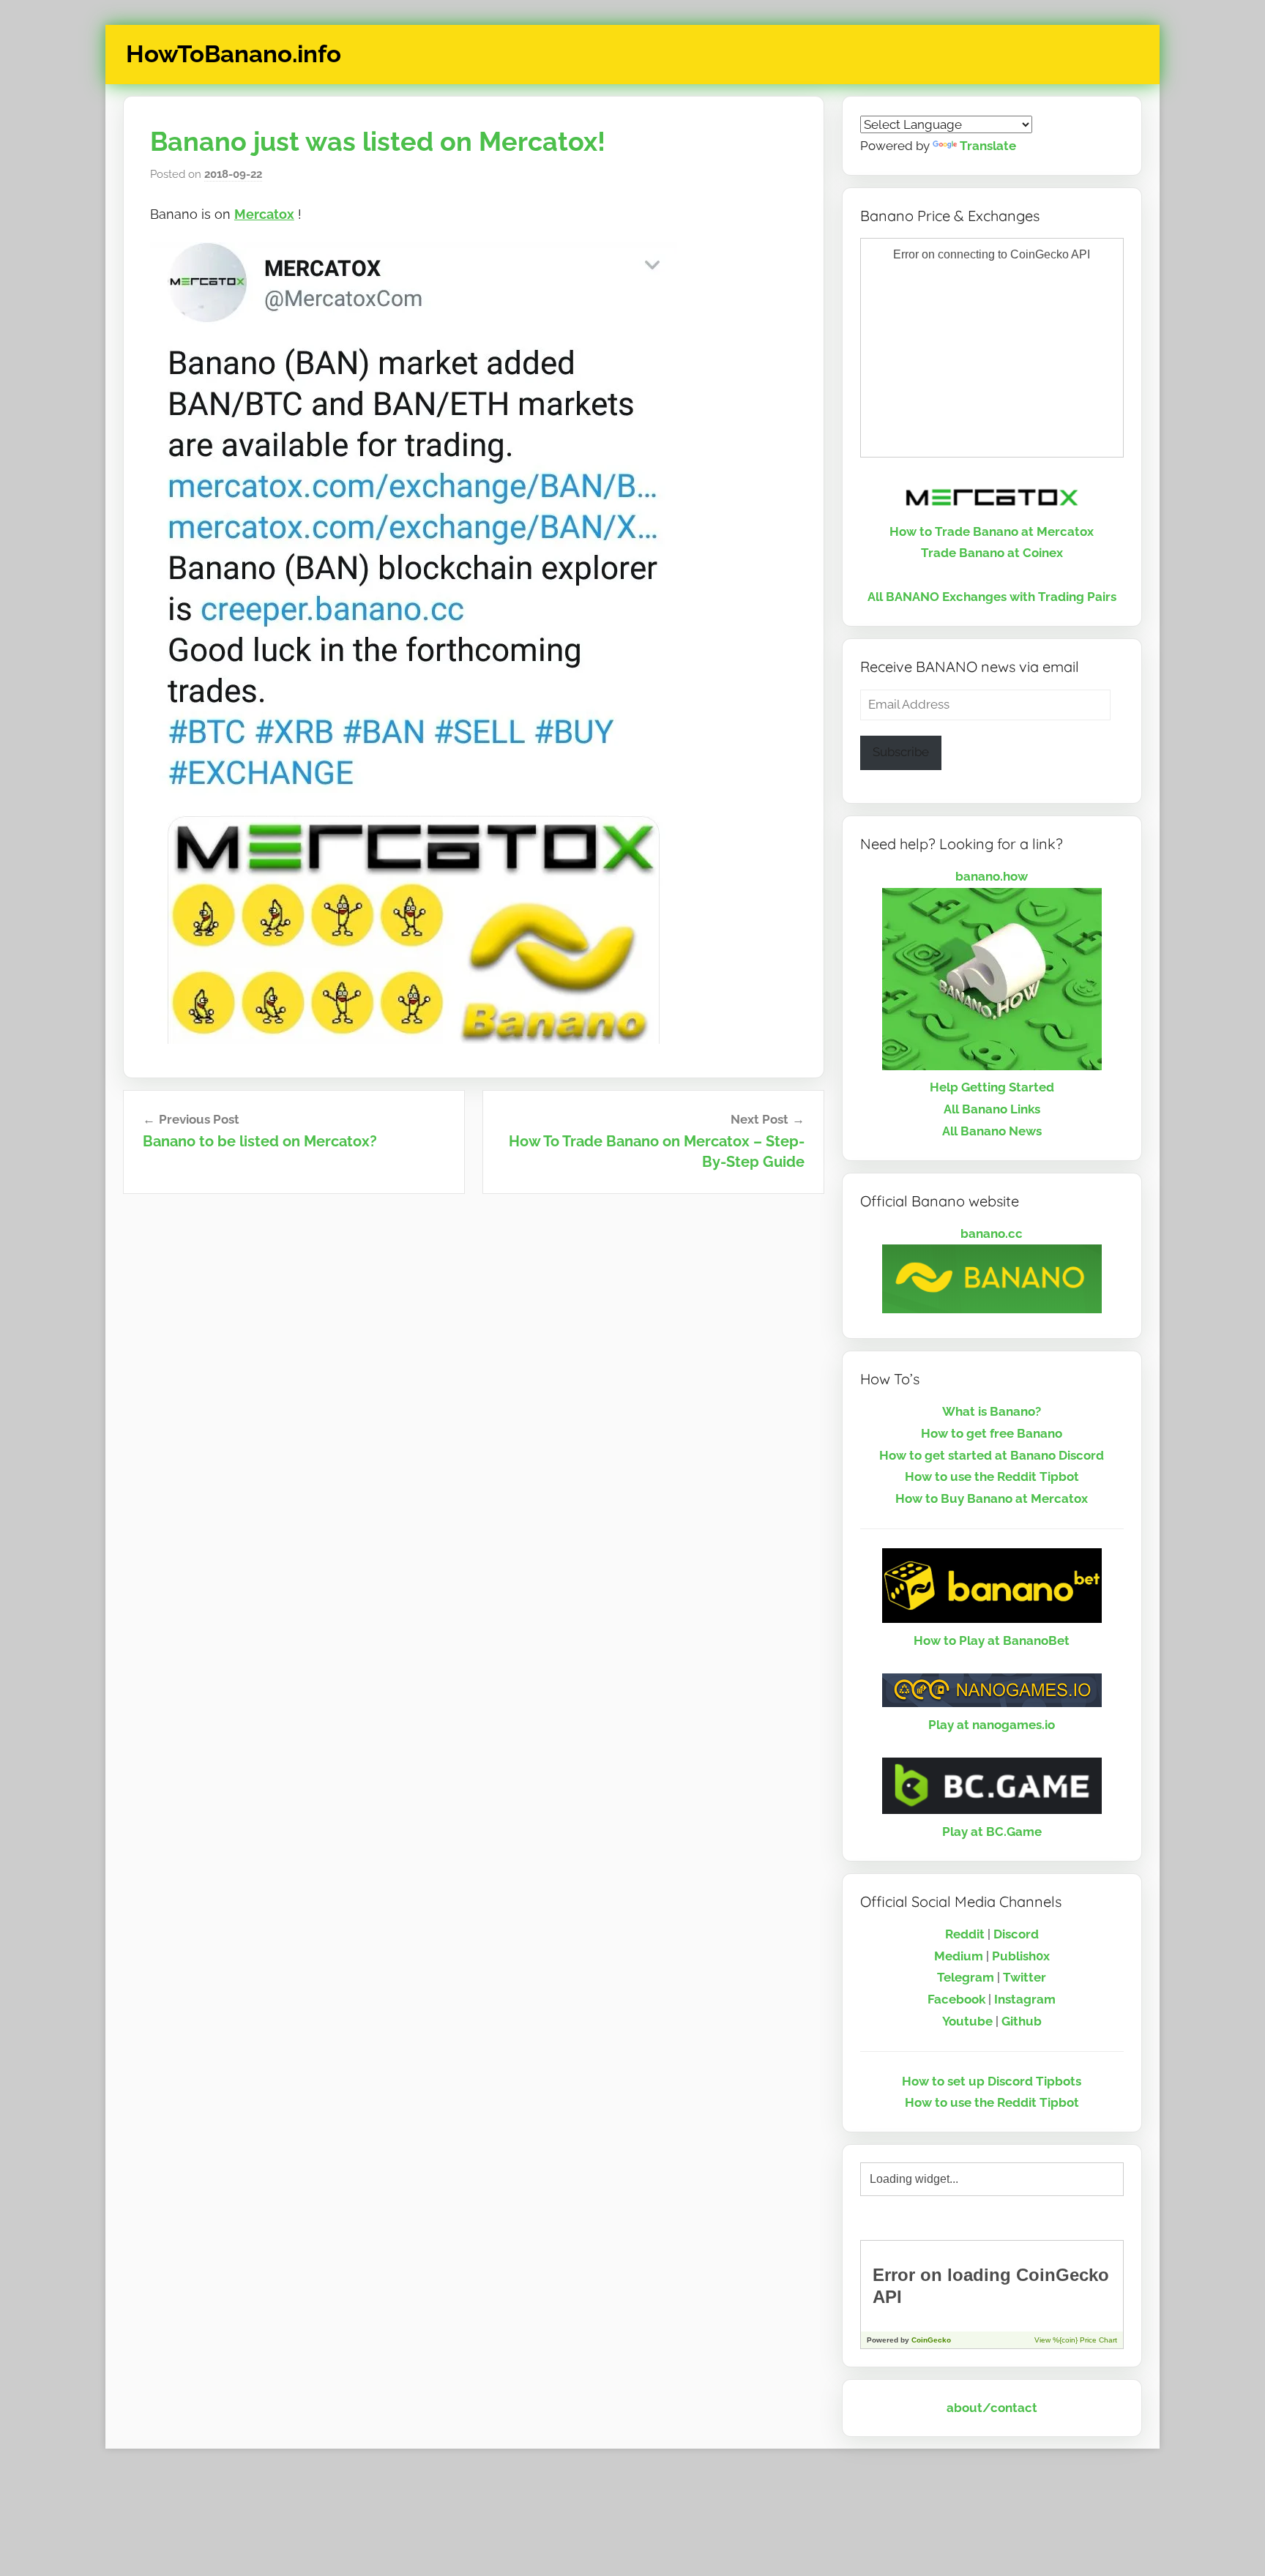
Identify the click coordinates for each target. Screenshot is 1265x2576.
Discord (1016, 1934)
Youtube (967, 2021)
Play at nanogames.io (992, 1725)
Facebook (956, 1999)
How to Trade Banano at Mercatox (992, 531)
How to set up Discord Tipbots (992, 2081)
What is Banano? (992, 1411)
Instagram (1025, 1999)
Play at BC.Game (992, 1832)
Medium (959, 1956)
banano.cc (992, 1233)
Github (1022, 2021)
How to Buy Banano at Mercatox (992, 1498)
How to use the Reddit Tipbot (992, 1476)
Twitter (1025, 1977)
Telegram (966, 1977)
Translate (988, 146)
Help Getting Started (992, 1087)
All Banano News (992, 1131)
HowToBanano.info (234, 54)
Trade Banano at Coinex (992, 553)
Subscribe (901, 752)
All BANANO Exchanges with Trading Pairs (992, 597)
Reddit (965, 1934)
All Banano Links (992, 1109)
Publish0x (1021, 1956)
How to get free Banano (992, 1433)
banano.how (992, 876)
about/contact (992, 2408)
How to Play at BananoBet (992, 1640)
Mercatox (264, 214)
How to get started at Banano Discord (992, 1455)
